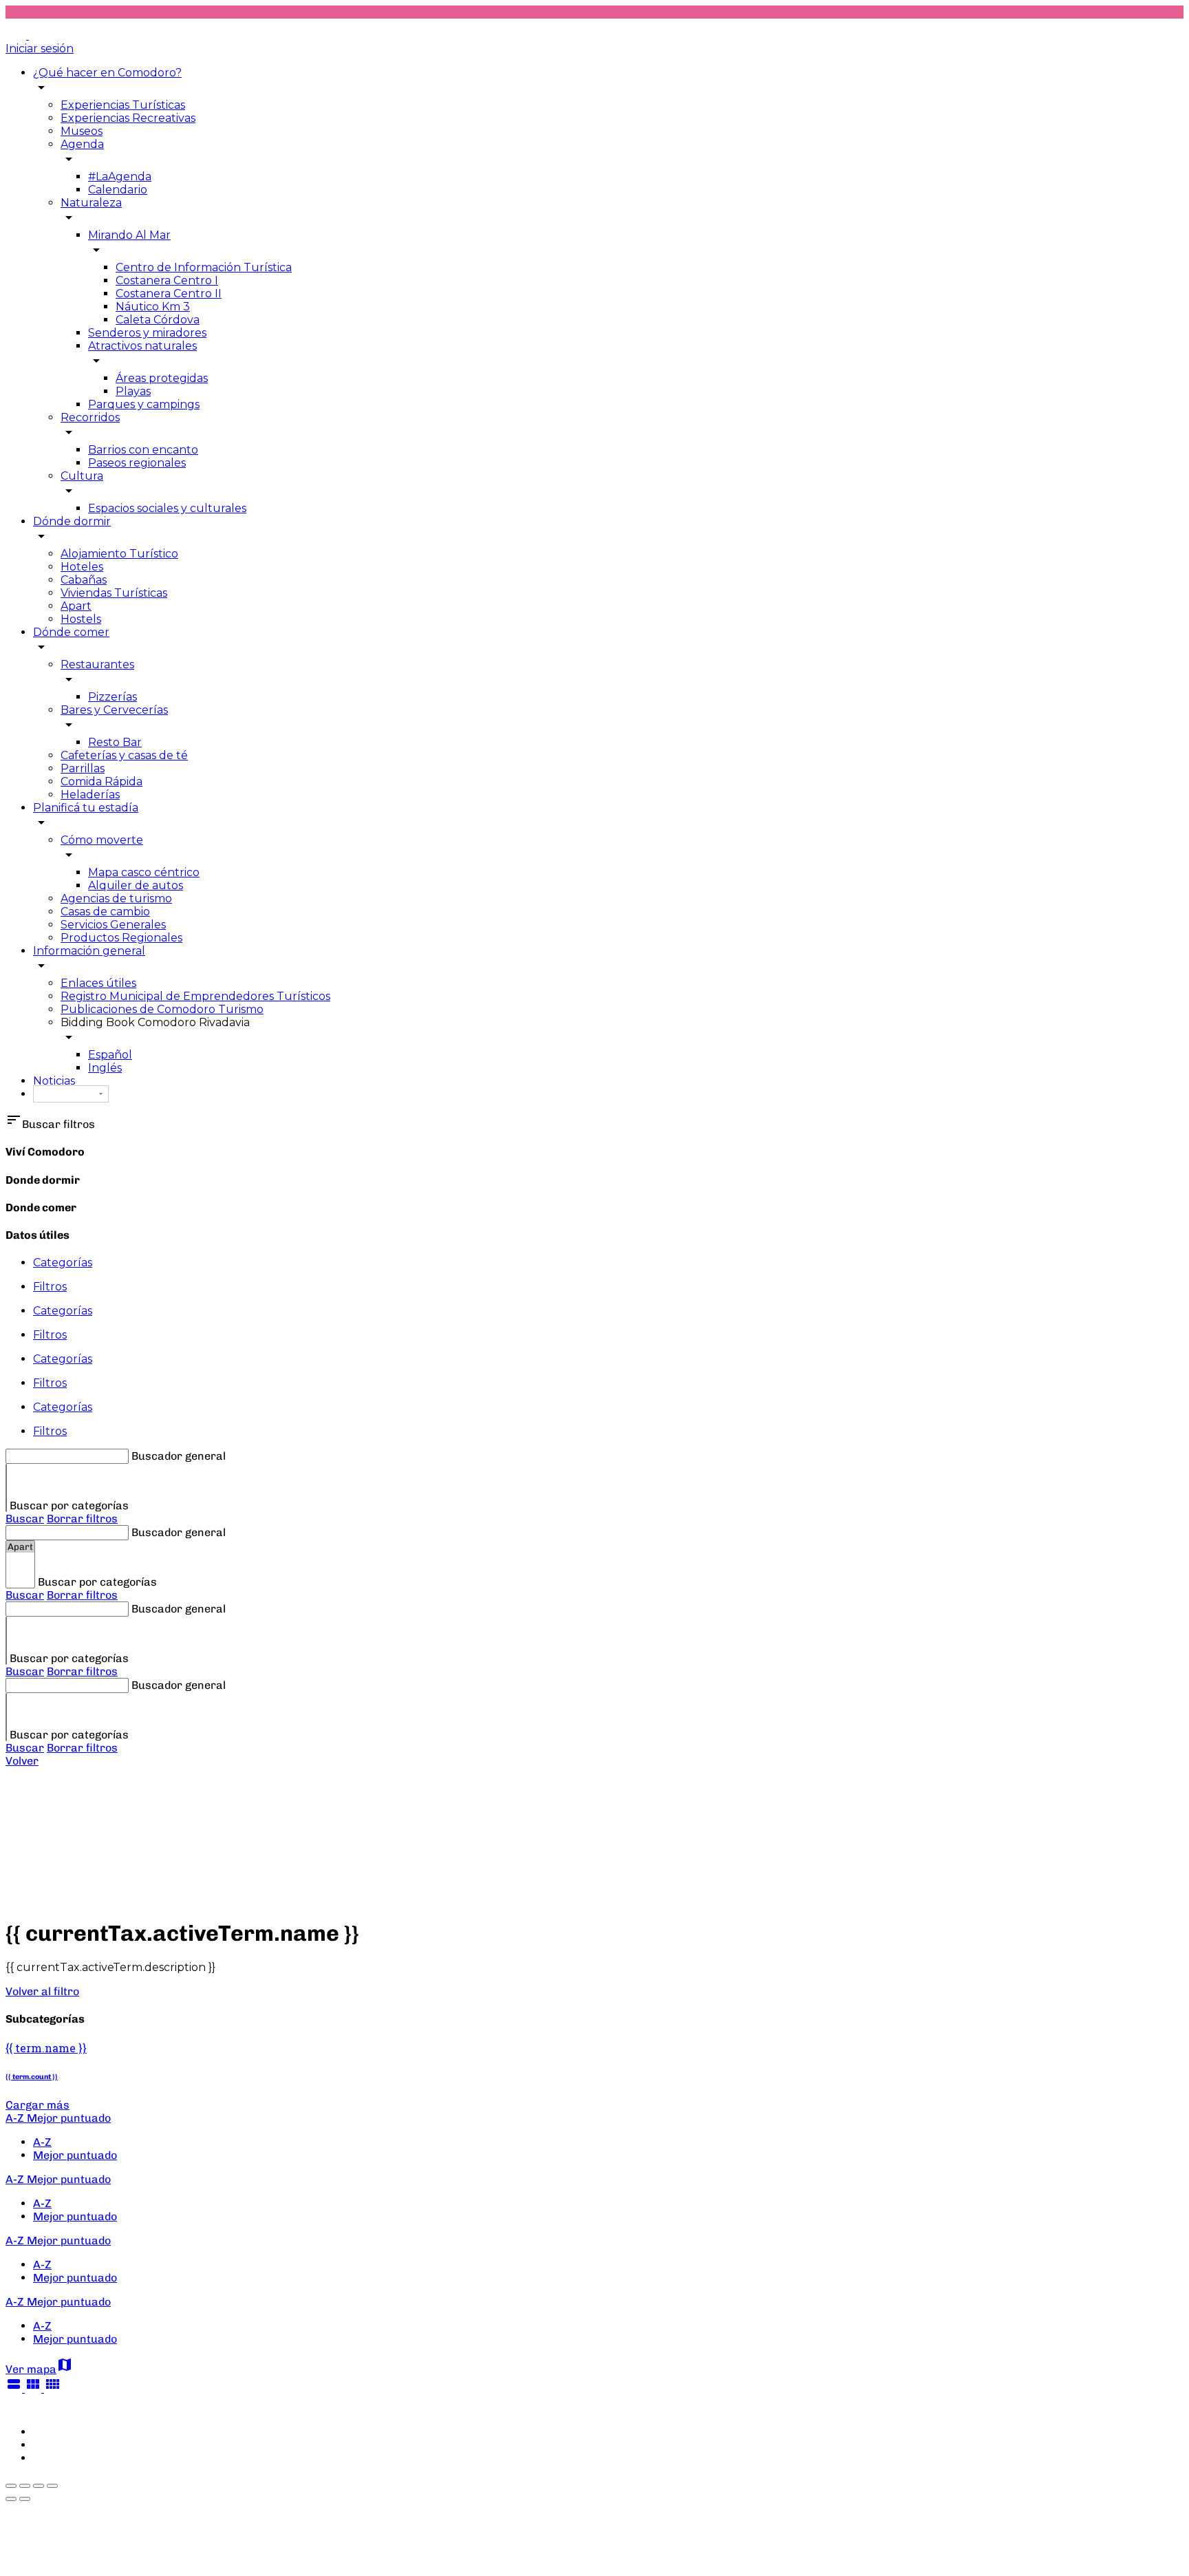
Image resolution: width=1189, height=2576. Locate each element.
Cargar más (38, 2105)
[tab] (608, 1263)
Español (110, 1055)
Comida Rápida (101, 781)
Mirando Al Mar (129, 235)
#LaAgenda (120, 177)
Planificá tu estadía (86, 808)
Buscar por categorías (69, 1505)
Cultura (82, 476)
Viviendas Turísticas (114, 593)
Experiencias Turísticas (123, 105)
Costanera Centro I (167, 280)
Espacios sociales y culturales (167, 508)
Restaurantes (97, 664)
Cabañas (84, 580)
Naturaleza (91, 203)
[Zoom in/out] (52, 2486)
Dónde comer (71, 632)
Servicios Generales (113, 925)
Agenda (82, 144)
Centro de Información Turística (204, 267)
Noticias (54, 1081)
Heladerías (90, 795)
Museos (82, 131)
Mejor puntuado (75, 2155)
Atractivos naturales (142, 346)
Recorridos (90, 417)
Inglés (105, 1068)
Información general (89, 951)
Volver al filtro (42, 1991)
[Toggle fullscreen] (39, 2486)
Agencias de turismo (116, 898)
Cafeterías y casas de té (124, 755)
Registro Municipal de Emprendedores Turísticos (195, 996)
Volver (22, 1761)
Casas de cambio (105, 912)
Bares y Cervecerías (114, 710)
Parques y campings (144, 404)
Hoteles (82, 567)
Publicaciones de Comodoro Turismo (162, 1009)
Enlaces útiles (98, 983)
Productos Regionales (121, 938)
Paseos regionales (137, 463)
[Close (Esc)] (11, 2486)
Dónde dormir (72, 521)
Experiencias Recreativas (128, 118)
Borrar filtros (82, 1519)
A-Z (42, 2142)
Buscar (25, 1519)
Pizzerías (113, 697)
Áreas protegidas (162, 378)
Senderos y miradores (147, 333)
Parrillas (83, 768)
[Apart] (20, 1547)
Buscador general (179, 1456)
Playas (133, 391)
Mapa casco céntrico (144, 872)
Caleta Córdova (158, 320)
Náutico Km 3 (153, 307)
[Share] (25, 2486)
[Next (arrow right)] (25, 2499)
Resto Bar (115, 742)
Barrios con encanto (143, 450)
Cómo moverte (102, 840)
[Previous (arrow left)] (11, 2499)
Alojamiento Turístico (119, 554)
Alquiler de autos (136, 885)
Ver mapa (39, 2369)
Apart (76, 606)
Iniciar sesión (40, 49)
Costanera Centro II (169, 294)
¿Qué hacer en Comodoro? (107, 73)
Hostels (81, 619)
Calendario (118, 190)
